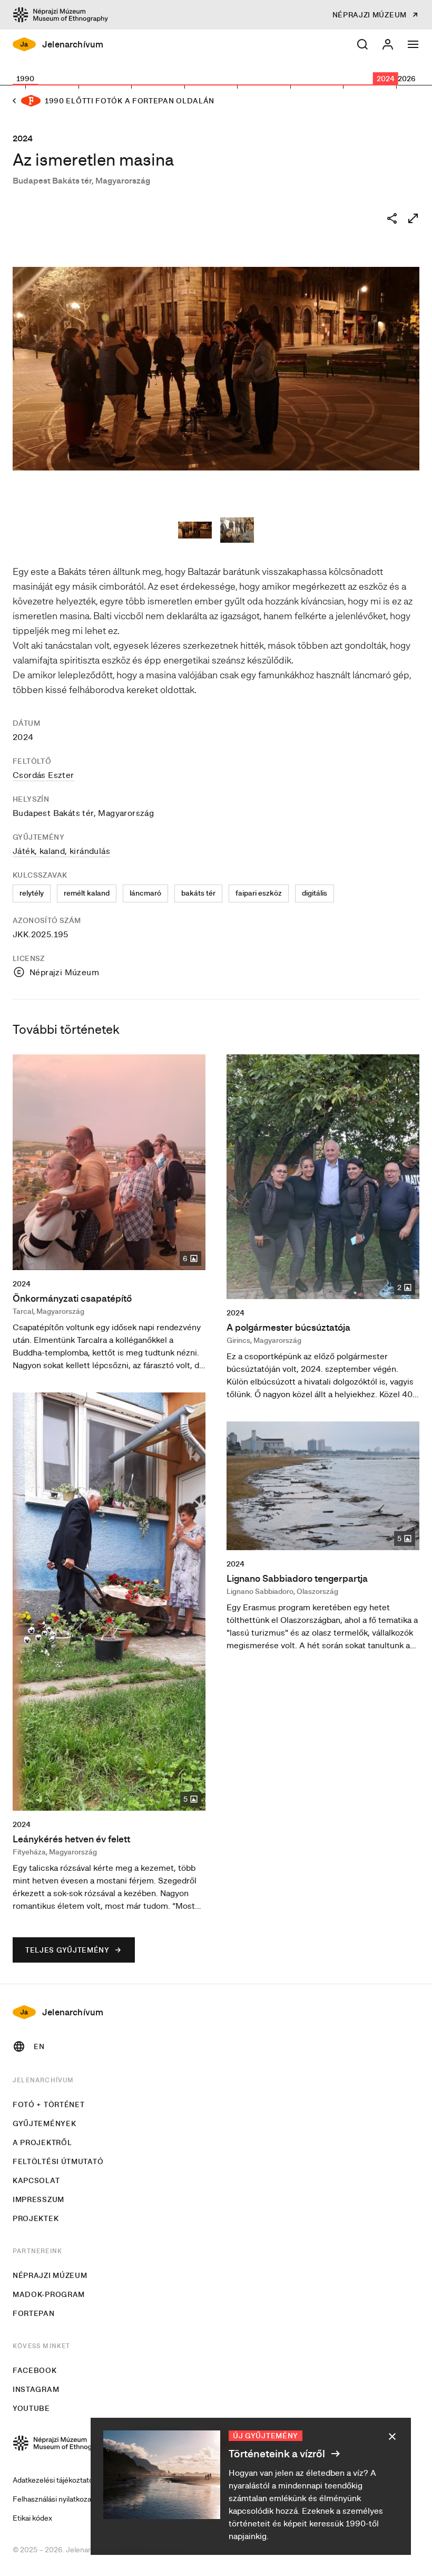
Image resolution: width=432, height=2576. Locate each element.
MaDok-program (49, 2294)
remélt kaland (87, 893)
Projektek (36, 2218)
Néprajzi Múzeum (50, 2275)
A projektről (42, 2142)
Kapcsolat (36, 2180)
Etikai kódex (32, 2518)
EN (39, 2046)
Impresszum (38, 2199)
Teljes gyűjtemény (67, 1950)
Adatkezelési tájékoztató (53, 2480)
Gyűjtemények (44, 2123)
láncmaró (145, 893)
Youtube (31, 2408)
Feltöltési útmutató (58, 2161)
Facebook (35, 2370)
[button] (362, 44)
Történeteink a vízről (278, 2453)
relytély (32, 893)
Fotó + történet (49, 2104)
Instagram (36, 2389)
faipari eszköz (259, 893)
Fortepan (34, 2313)
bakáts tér (198, 893)
